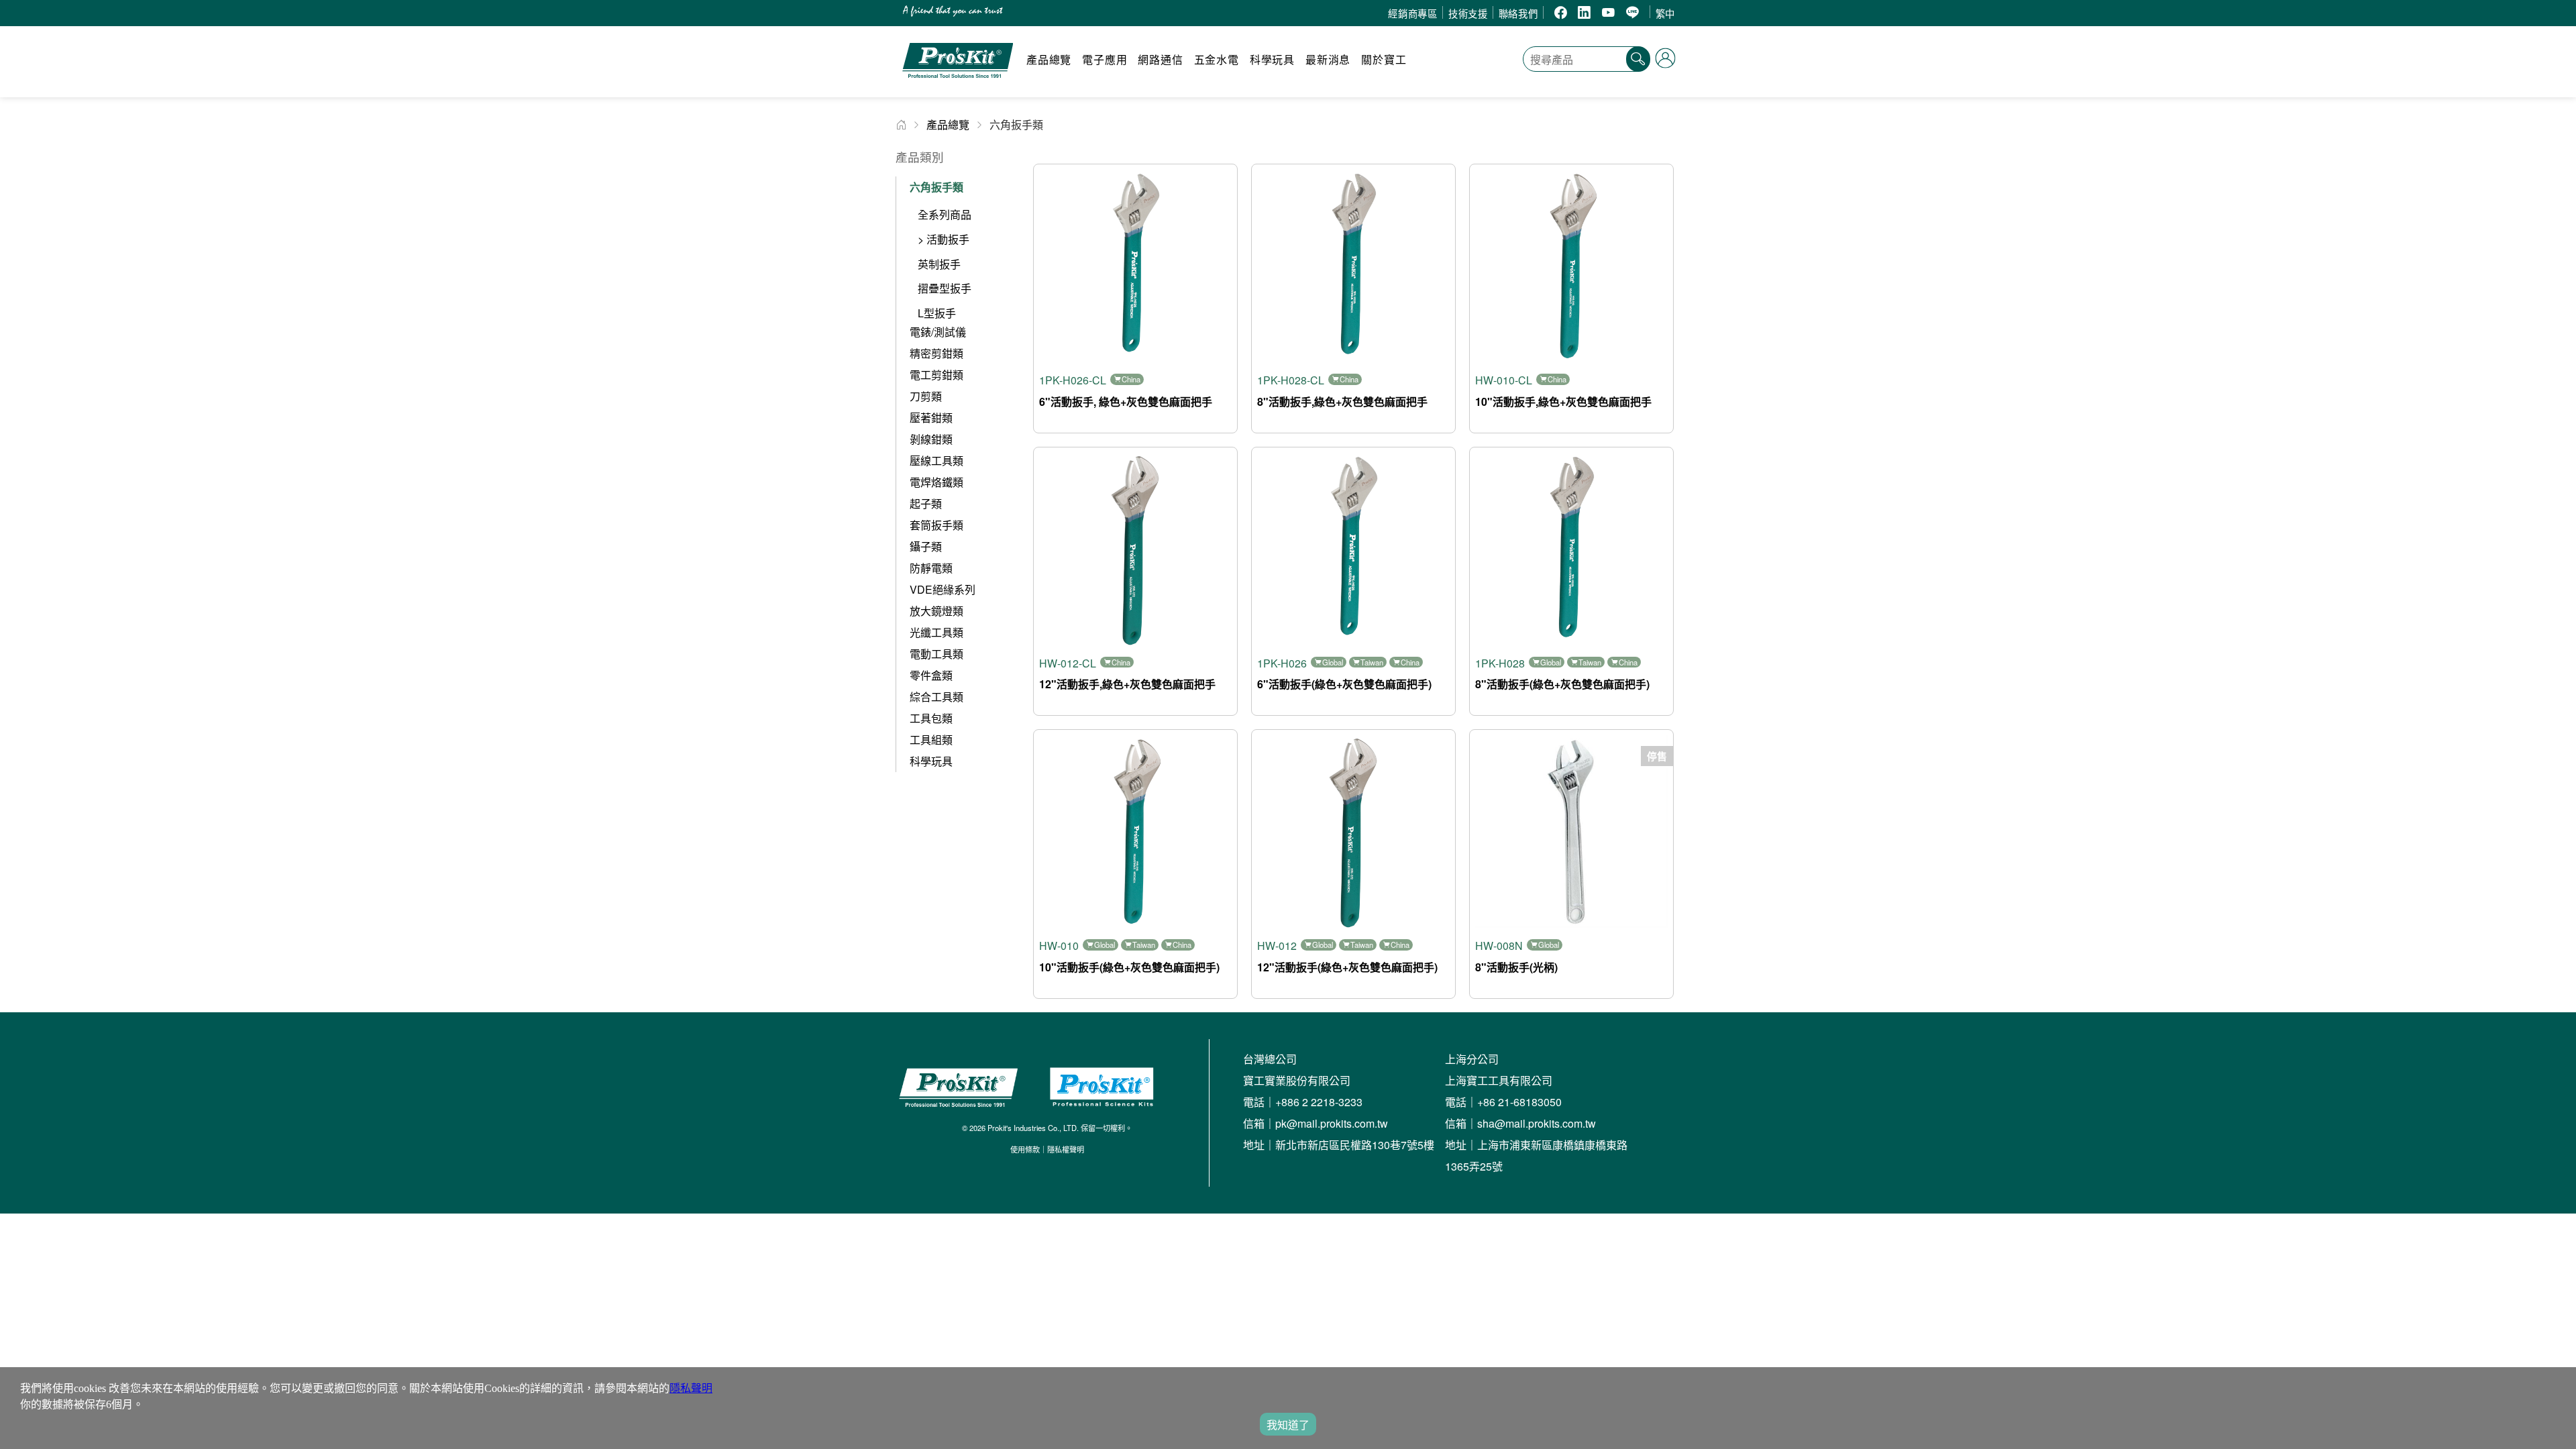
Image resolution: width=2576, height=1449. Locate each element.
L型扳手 (937, 313)
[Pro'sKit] (958, 84)
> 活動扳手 (944, 239)
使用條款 (1025, 1149)
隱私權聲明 (1066, 1149)
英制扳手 (939, 264)
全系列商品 (945, 214)
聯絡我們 (1518, 13)
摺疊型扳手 (945, 288)
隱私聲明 (691, 1388)
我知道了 (1288, 1425)
